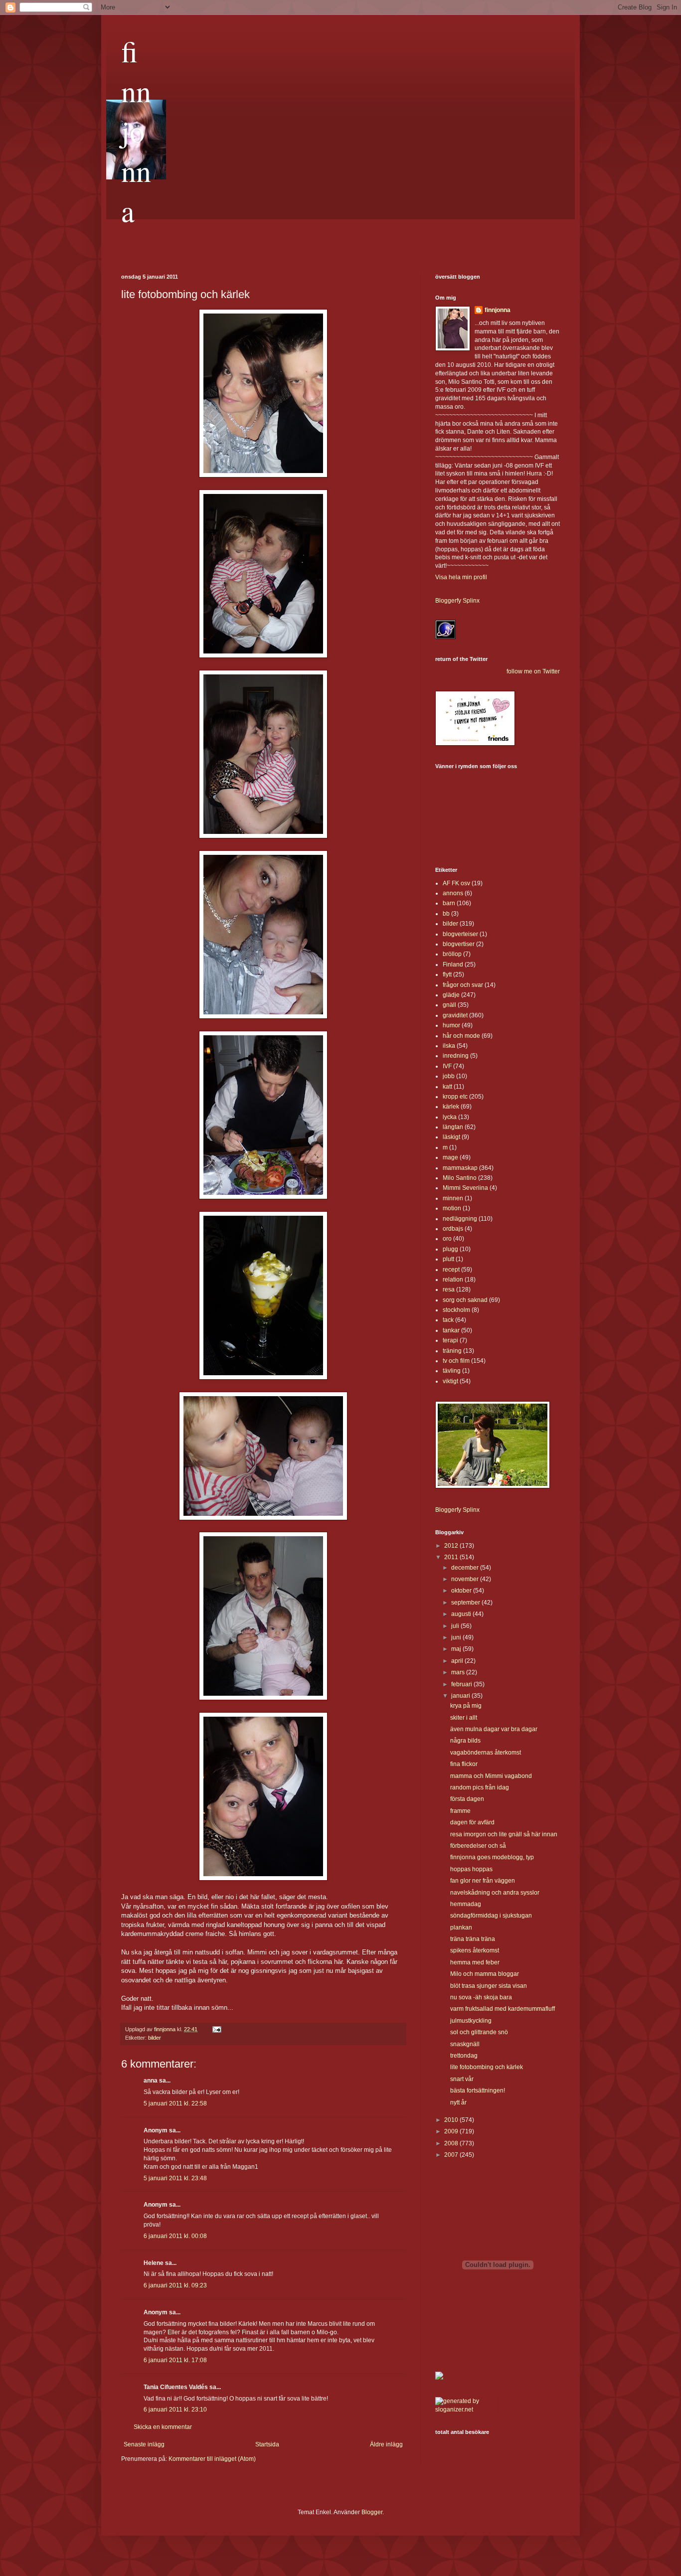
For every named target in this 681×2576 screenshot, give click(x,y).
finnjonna (136, 131)
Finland (453, 965)
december (466, 1568)
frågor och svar (463, 985)
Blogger (372, 2512)
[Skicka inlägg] (216, 2029)
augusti (462, 1614)
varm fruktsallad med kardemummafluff (503, 2009)
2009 (452, 2131)
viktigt (450, 1381)
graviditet (455, 1015)
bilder (155, 2038)
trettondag (464, 2056)
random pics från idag (480, 1787)
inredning (456, 1056)
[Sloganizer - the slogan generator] (463, 2410)
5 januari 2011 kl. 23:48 (175, 2178)
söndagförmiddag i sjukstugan (491, 1916)
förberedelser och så (478, 1846)
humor (451, 1025)
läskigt (451, 1137)
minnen (453, 1198)
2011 (452, 1557)
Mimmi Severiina (465, 1188)
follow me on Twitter (533, 671)
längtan (453, 1127)
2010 (452, 2120)
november (466, 1579)
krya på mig (466, 1706)
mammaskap (460, 1168)
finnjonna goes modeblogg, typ (492, 1857)
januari (461, 1696)
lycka (450, 1117)
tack (448, 1320)
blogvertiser (459, 944)
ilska (449, 1046)
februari (462, 1684)
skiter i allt (464, 1718)
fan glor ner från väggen (483, 1881)
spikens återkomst (475, 1950)
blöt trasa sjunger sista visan (489, 1986)
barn (449, 903)
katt (447, 1087)
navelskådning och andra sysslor (495, 1893)
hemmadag (466, 1904)
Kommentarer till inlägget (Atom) (212, 2459)
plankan (461, 1928)
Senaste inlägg (144, 2444)
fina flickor (464, 1764)
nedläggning (460, 1219)
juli (456, 1626)
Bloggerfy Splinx (457, 601)
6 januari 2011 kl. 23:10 (175, 2410)
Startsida (267, 2444)
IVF (447, 1066)
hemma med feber (475, 1962)
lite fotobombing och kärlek (487, 2067)
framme (460, 1811)
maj (457, 1649)
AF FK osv (456, 883)
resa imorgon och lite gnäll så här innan (504, 1834)
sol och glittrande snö (479, 2032)
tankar (451, 1330)
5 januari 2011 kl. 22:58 (175, 2103)
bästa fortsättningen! (478, 2091)
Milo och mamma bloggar (485, 1974)
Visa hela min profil (461, 577)
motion (452, 1208)
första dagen (467, 1799)
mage (450, 1157)
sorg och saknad (465, 1300)
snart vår (462, 2079)
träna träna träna (473, 1939)
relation (453, 1280)
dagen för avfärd (472, 1822)
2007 (452, 2155)
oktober (462, 1591)
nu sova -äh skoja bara (481, 1997)
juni (457, 1637)
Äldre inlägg (386, 2444)
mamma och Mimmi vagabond (491, 1776)
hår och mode (461, 1036)
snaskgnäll (465, 2044)
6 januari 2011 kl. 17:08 (175, 2360)
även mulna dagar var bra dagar (494, 1729)
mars (459, 1672)
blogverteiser (460, 934)
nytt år (458, 2102)
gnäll (449, 1005)
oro (447, 1239)
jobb (449, 1076)
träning (452, 1351)
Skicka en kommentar (163, 2427)
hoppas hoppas (471, 1869)
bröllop (452, 954)
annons (453, 893)
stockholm (456, 1310)
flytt (447, 974)
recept (451, 1270)
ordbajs (453, 1229)
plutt (448, 1259)
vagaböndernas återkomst (486, 1753)
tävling (452, 1371)
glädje (451, 995)
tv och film (456, 1361)
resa (449, 1289)
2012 (452, 1546)
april (458, 1661)
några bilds (465, 1741)
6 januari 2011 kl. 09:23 (175, 2285)
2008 (452, 2143)
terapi (450, 1340)
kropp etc (455, 1097)
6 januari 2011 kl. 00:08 (175, 2236)
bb (446, 914)
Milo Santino (460, 1178)
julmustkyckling (471, 2021)
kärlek (451, 1107)
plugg (450, 1249)
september (466, 1603)
